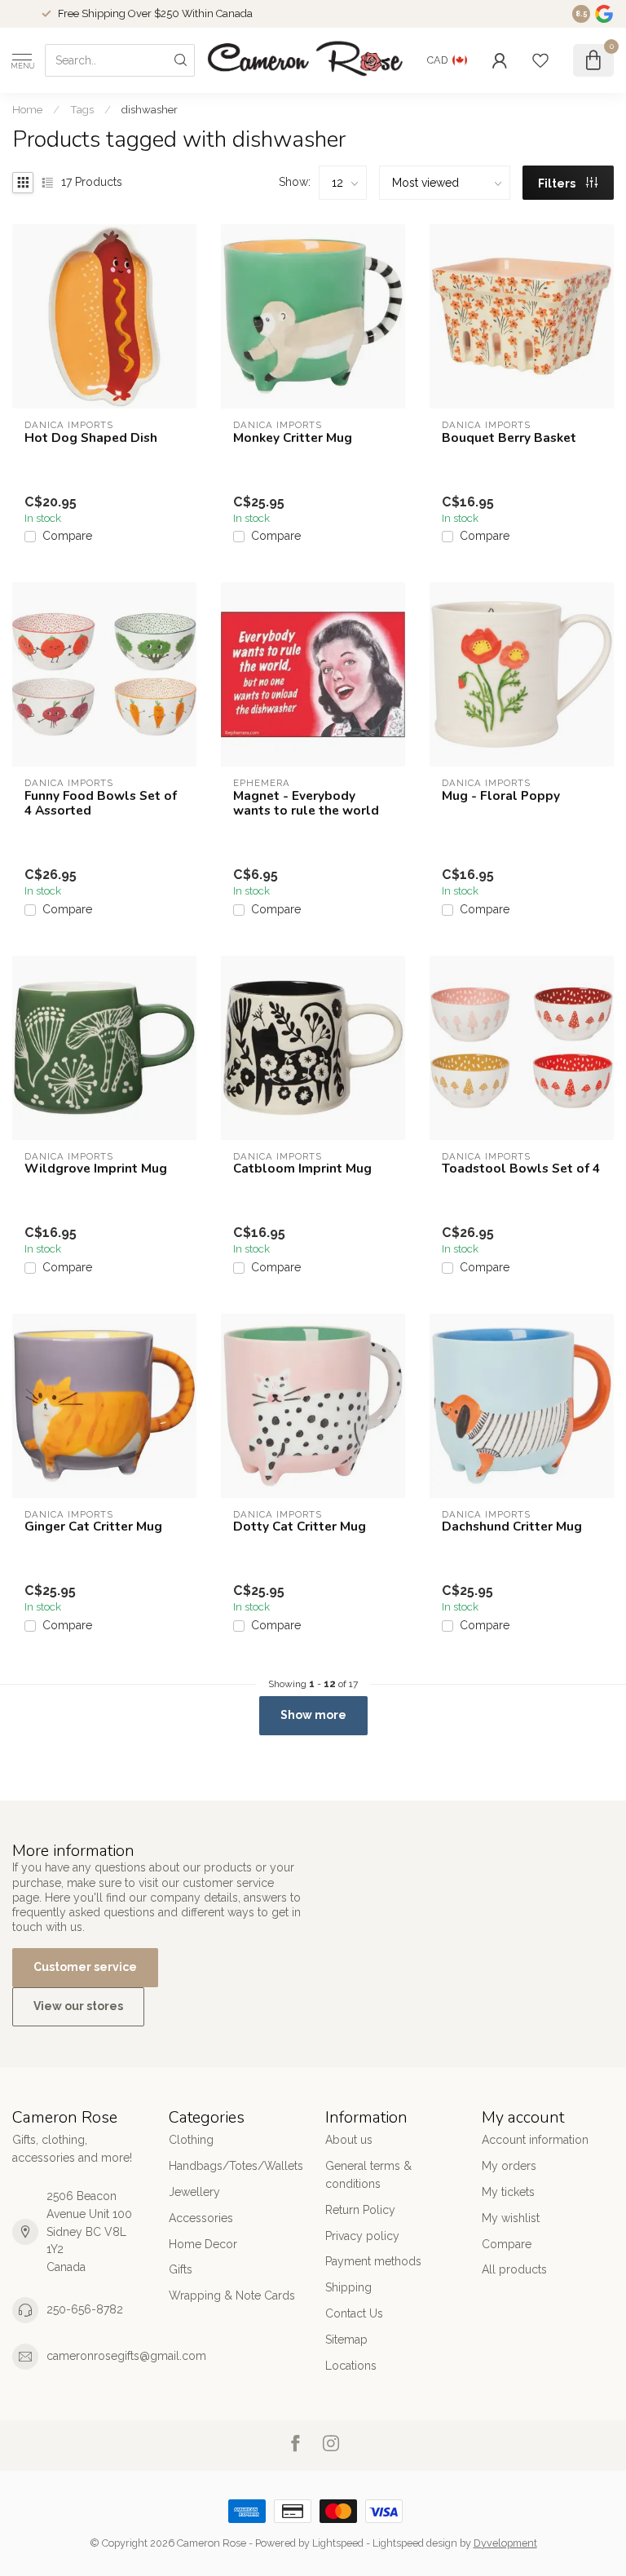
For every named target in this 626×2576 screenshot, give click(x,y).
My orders (509, 2166)
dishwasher (150, 109)
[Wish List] (540, 60)
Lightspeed (338, 2543)
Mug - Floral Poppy (501, 796)
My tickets (508, 2192)
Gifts (181, 2269)
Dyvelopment (505, 2543)
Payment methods (373, 2261)
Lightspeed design (415, 2543)
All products (514, 2269)
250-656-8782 (85, 2309)
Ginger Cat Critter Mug (93, 1527)
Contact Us (354, 2313)
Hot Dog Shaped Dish (91, 438)
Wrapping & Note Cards (232, 2295)
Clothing (191, 2140)
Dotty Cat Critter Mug (300, 1527)
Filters (558, 183)
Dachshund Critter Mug (512, 1527)
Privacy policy (362, 2236)
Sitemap (346, 2340)
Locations (351, 2366)
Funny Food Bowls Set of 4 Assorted (101, 804)
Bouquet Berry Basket (509, 438)
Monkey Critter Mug (293, 438)
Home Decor (203, 2244)
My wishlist (511, 2218)
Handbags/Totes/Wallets (235, 2166)
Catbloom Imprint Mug (302, 1169)
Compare (67, 536)
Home (27, 109)
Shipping (348, 2287)
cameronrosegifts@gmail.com (126, 2356)
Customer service (85, 1967)
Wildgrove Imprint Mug (96, 1169)
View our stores (78, 2006)
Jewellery (194, 2192)
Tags (82, 109)
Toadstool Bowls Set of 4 (521, 1169)
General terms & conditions (368, 2175)
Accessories (201, 2218)
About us (349, 2140)
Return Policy (360, 2210)
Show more (313, 1715)
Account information (535, 2140)
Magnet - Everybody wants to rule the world (306, 804)
